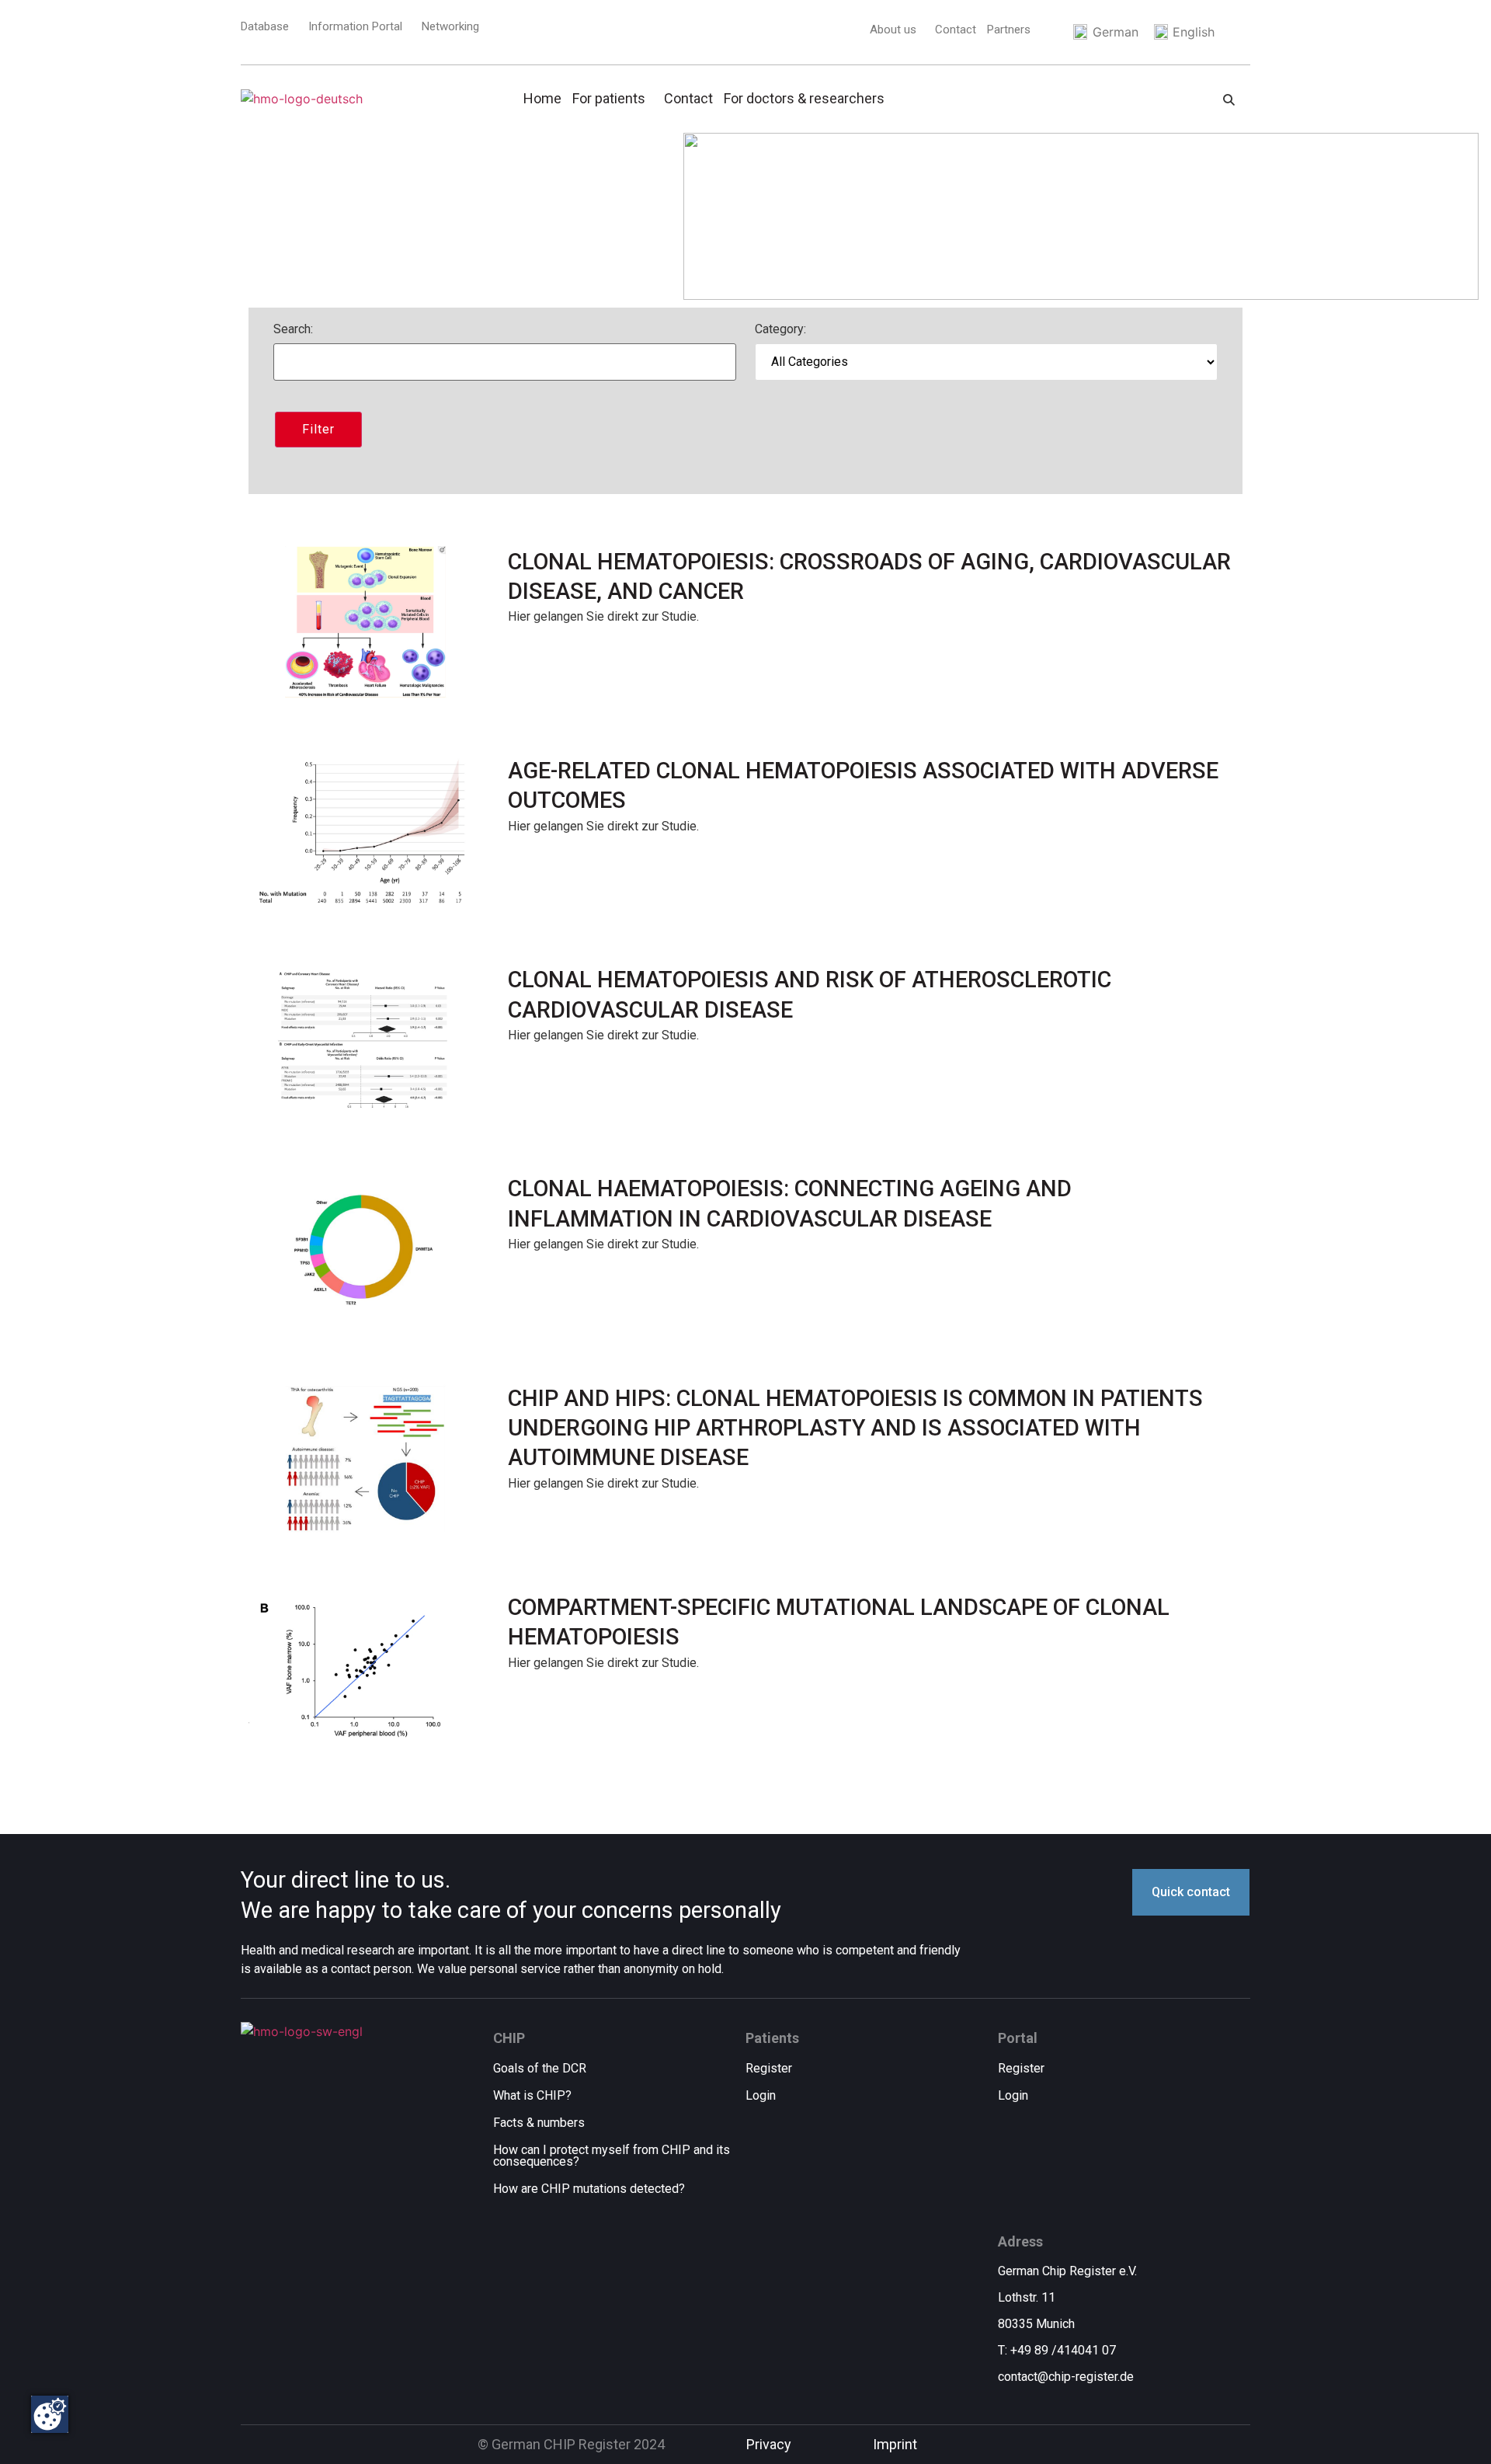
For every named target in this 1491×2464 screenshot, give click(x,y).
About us (893, 30)
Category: (780, 330)
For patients (609, 98)
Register (769, 2068)
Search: (293, 330)
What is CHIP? (532, 2095)
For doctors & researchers (804, 98)
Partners (1009, 30)
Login (761, 2095)
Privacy (769, 2444)
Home (542, 98)
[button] (897, 30)
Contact (956, 30)
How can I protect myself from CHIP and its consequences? (612, 2156)
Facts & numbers (539, 2123)
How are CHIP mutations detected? (589, 2189)
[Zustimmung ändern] (50, 2414)
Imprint (895, 2444)
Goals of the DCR (540, 2068)
